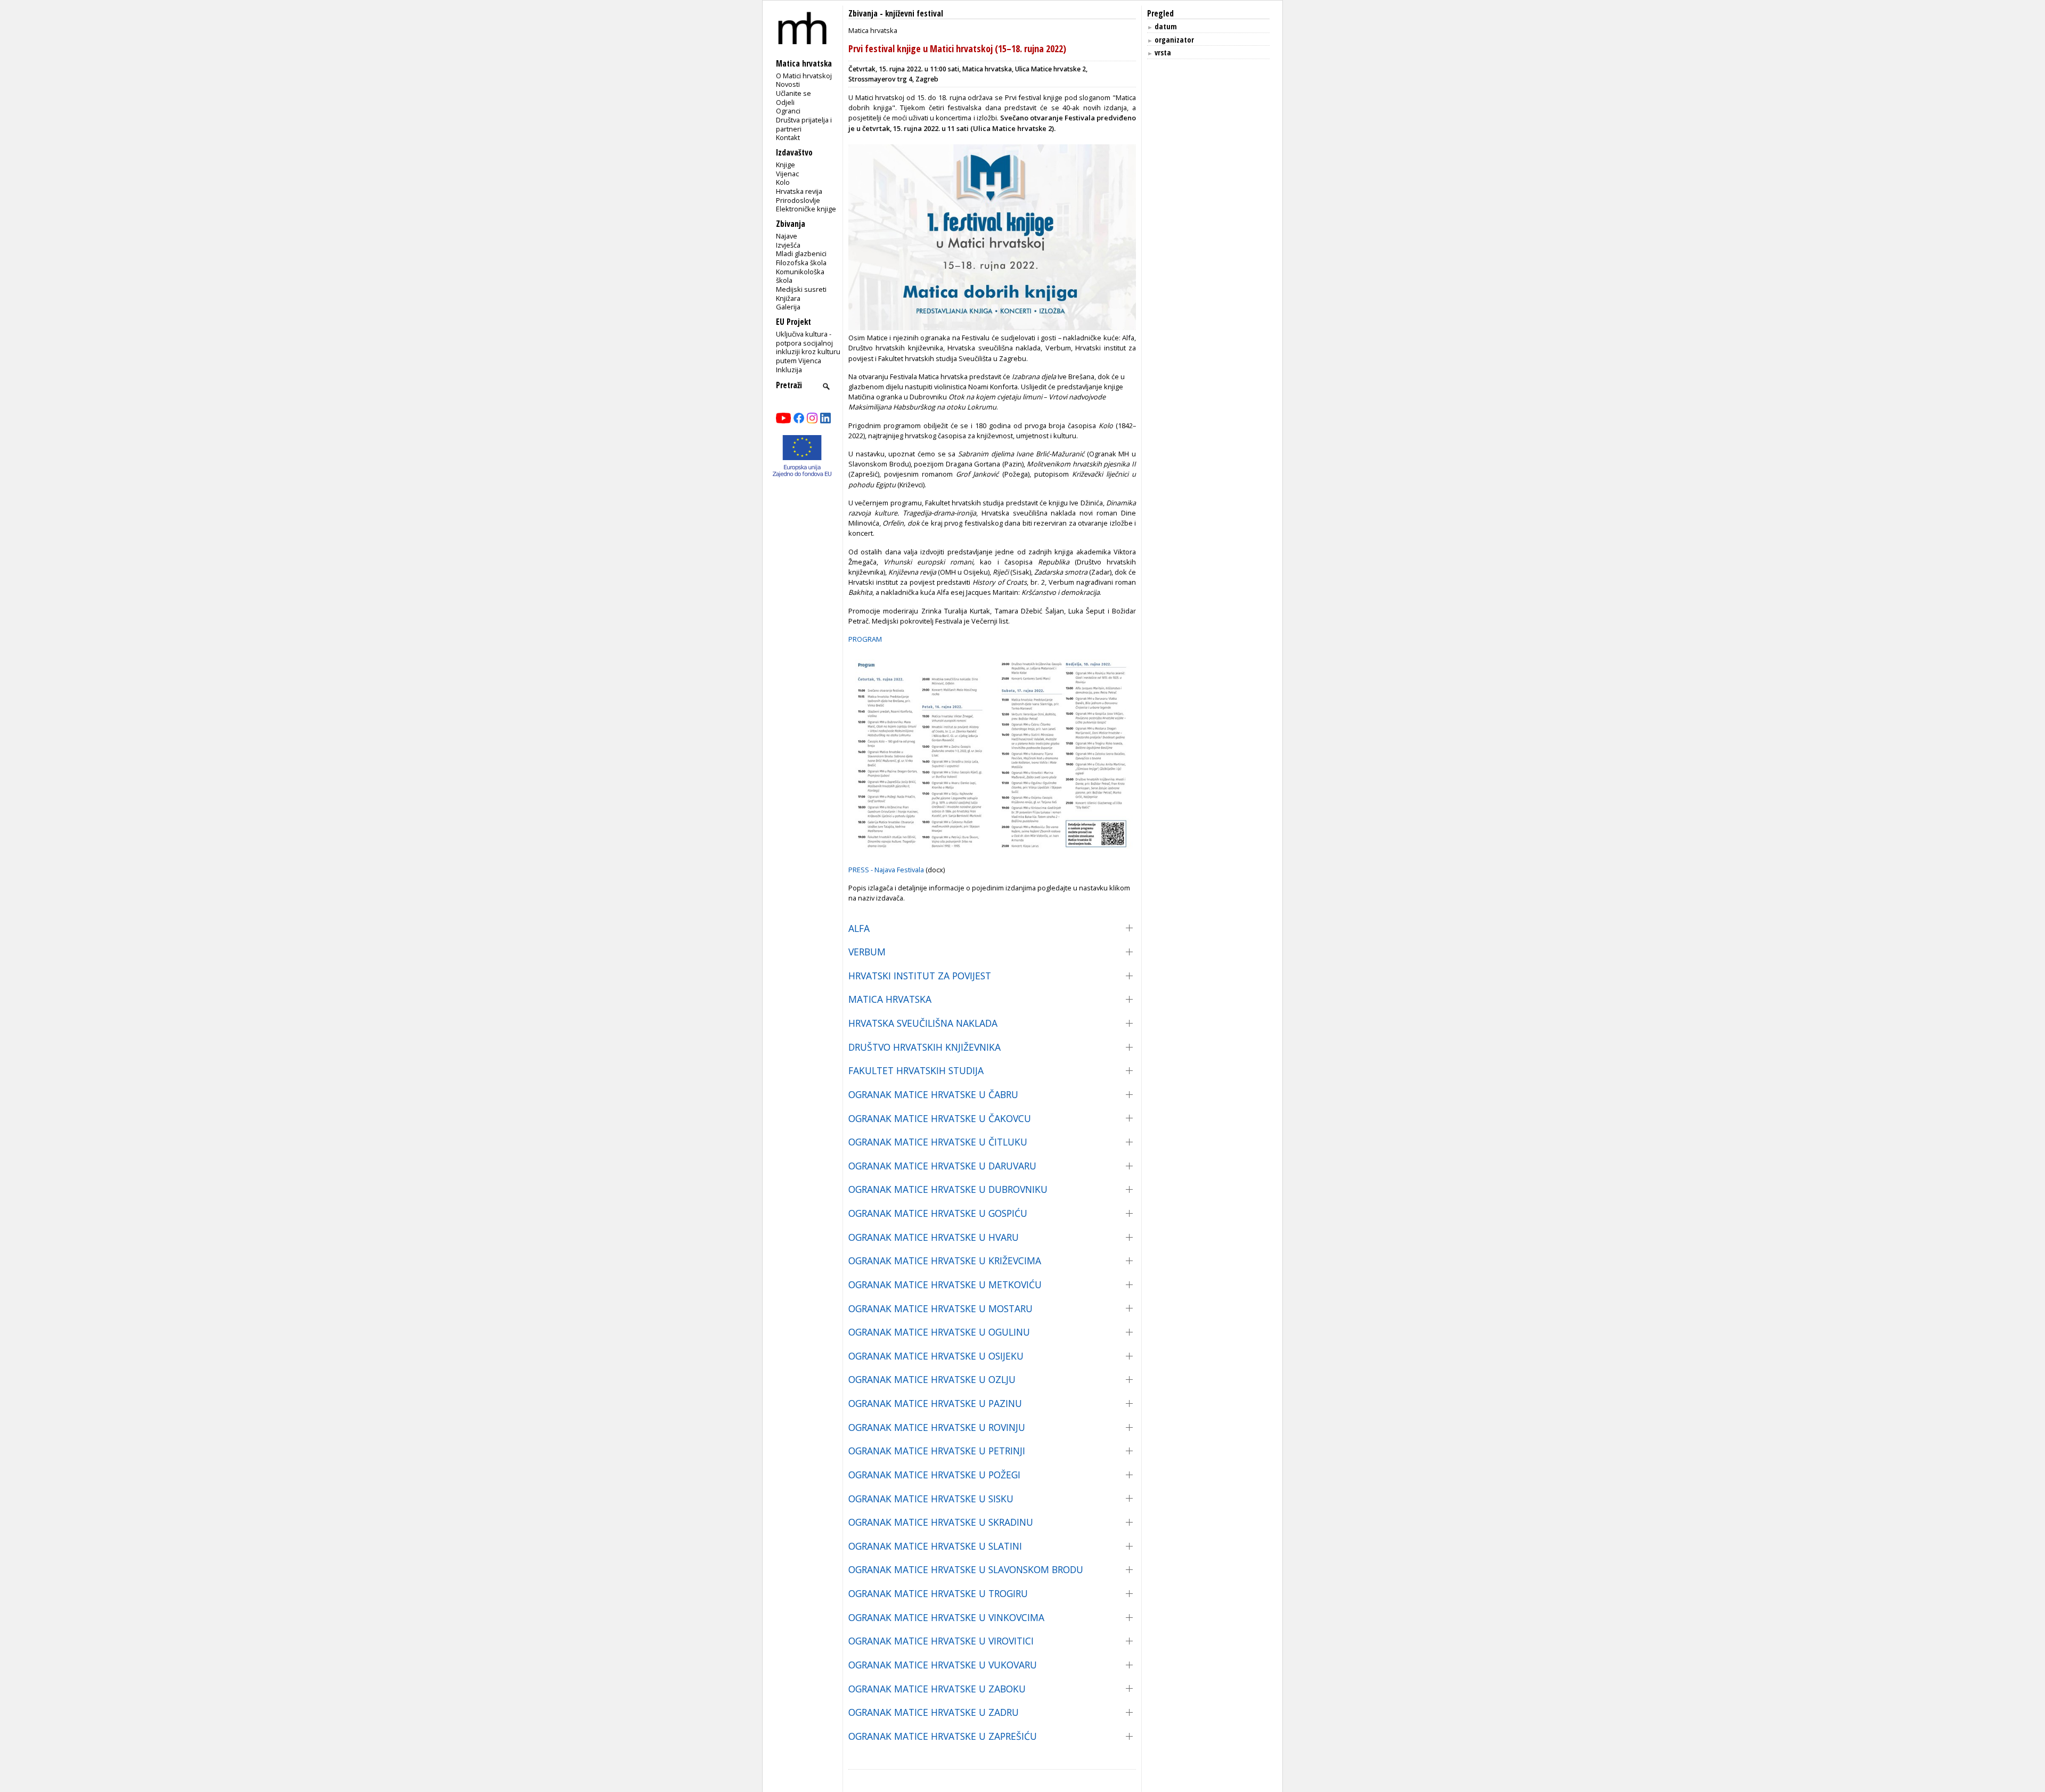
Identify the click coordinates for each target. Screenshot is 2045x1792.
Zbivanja (863, 14)
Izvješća (788, 245)
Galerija (788, 307)
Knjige (786, 165)
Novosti (788, 84)
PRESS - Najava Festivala (887, 870)
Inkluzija (789, 370)
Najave (787, 236)
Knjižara (788, 298)
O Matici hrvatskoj (804, 76)
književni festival (914, 14)
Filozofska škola (801, 263)
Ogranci (788, 111)
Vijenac (787, 174)
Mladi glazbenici (801, 253)
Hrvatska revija (799, 191)
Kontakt (788, 137)
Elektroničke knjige (806, 209)
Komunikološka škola (800, 276)
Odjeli (785, 102)
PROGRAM (865, 639)
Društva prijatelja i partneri (804, 124)
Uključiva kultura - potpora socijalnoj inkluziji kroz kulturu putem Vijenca (808, 347)
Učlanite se (794, 93)
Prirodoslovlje (798, 200)
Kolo (783, 182)
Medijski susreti (801, 289)
